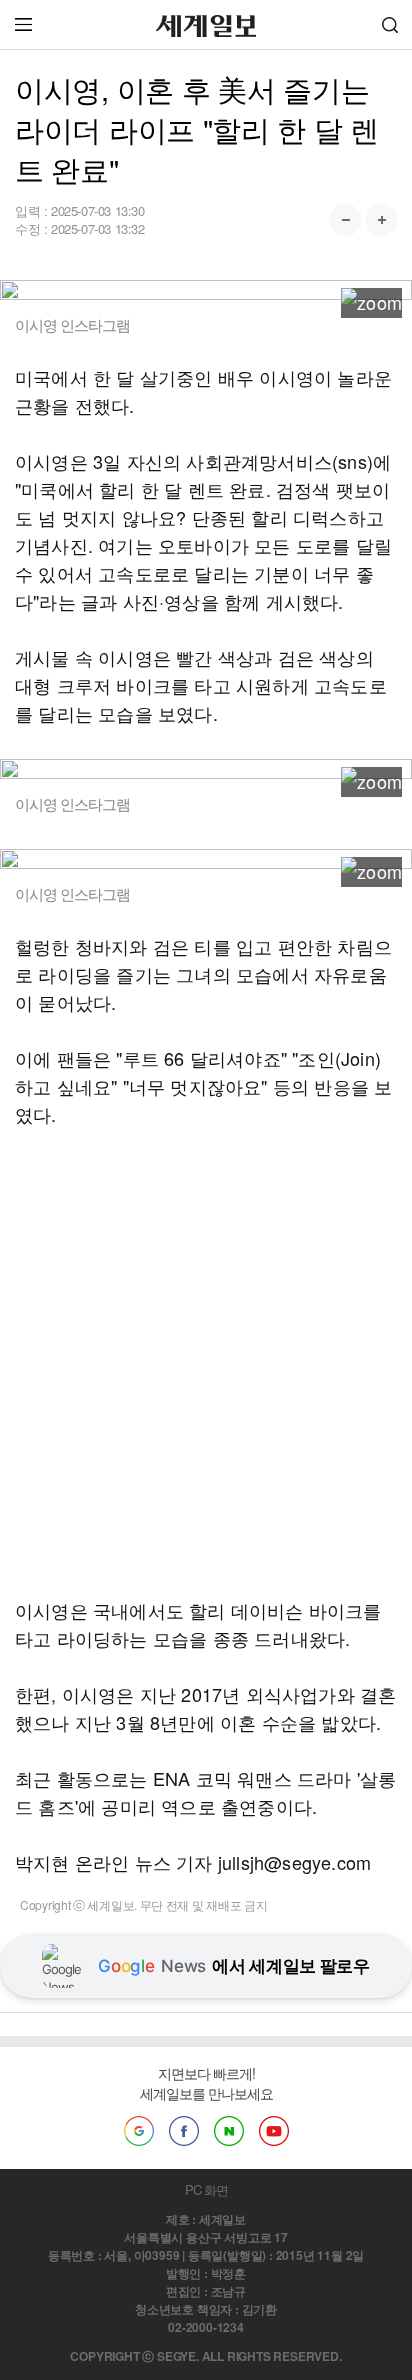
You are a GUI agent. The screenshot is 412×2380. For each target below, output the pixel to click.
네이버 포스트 (229, 2131)
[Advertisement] (206, 1362)
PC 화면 (206, 2189)
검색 (390, 24)
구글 (139, 2131)
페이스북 (184, 2131)
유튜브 (274, 2131)
